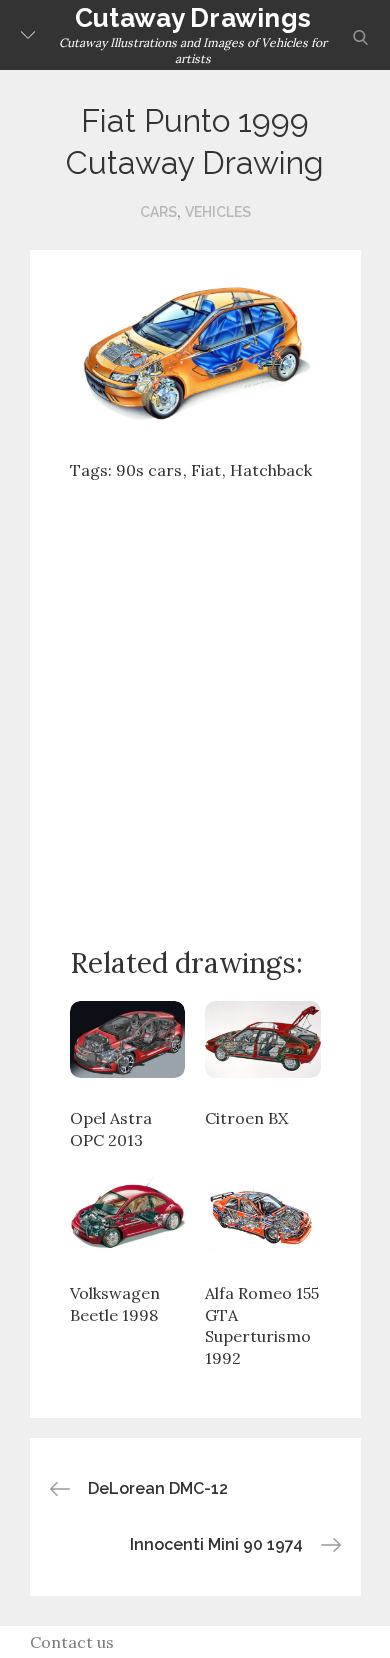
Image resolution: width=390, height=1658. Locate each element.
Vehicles (218, 212)
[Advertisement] (195, 698)
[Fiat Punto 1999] (195, 355)
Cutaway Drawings (193, 18)
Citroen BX (246, 1118)
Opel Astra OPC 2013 (111, 1129)
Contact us (72, 1642)
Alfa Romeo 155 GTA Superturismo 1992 (262, 1325)
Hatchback (271, 470)
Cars (158, 212)
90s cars (149, 470)
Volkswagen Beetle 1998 (115, 1304)
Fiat (206, 470)
